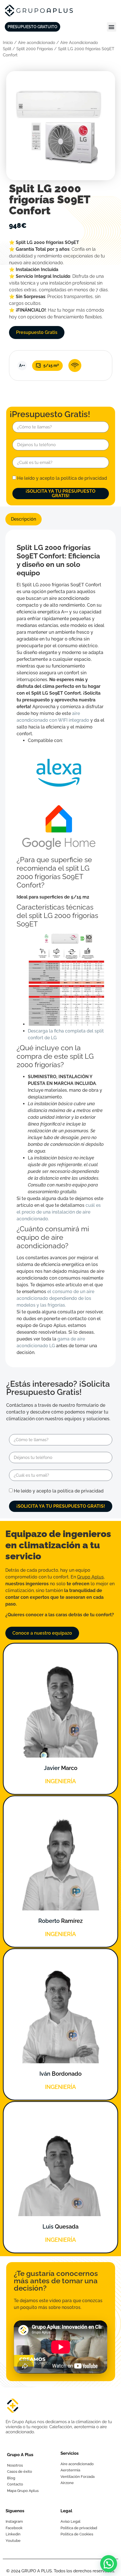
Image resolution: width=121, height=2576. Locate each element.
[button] (112, 27)
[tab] (23, 519)
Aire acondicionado (37, 42)
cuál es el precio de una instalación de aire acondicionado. (59, 1212)
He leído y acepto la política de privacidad (62, 478)
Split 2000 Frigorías (35, 49)
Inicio (8, 42)
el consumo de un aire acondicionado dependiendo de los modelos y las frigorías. (55, 1298)
